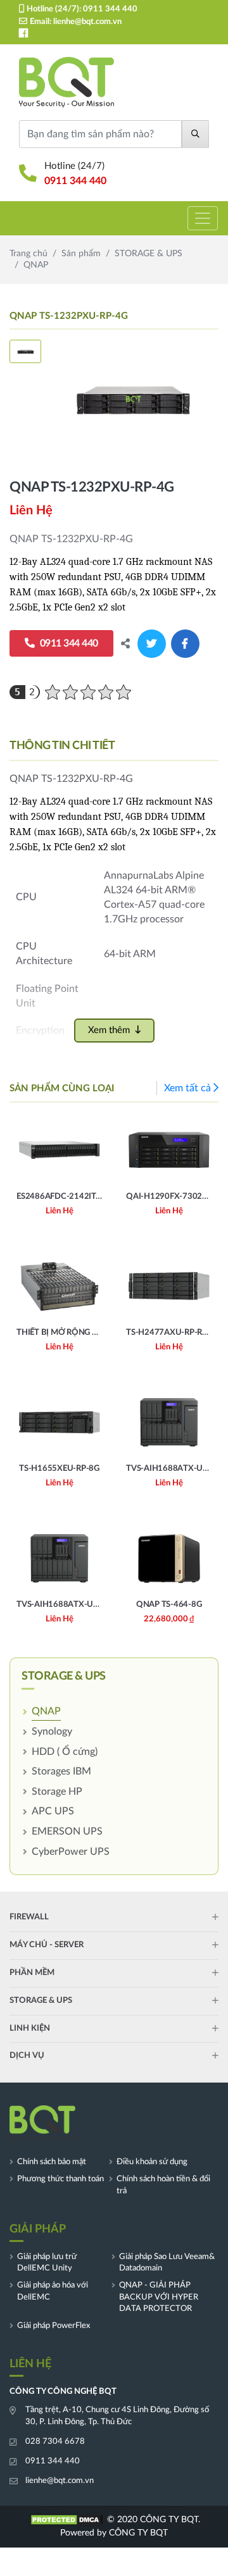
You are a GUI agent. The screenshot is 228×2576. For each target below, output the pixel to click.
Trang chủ (28, 254)
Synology (52, 1731)
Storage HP (57, 1792)
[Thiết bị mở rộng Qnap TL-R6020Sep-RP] (59, 1310)
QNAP (46, 1711)
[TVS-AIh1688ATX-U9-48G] (59, 1583)
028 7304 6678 (55, 2442)
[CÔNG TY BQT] (66, 83)
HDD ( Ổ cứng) (65, 1752)
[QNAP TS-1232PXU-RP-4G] (133, 399)
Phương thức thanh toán (60, 2179)
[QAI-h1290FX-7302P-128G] (169, 1174)
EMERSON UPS (67, 1831)
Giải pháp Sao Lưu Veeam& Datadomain (167, 2263)
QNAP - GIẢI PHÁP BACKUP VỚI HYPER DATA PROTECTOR (159, 2297)
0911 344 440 (110, 9)
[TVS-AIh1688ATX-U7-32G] (169, 1447)
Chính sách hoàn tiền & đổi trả (163, 2185)
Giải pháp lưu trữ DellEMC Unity (47, 2263)
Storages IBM (61, 1771)
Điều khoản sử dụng (152, 2162)
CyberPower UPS (71, 1852)
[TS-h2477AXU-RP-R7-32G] (169, 1310)
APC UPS (53, 1811)
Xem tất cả (187, 1088)
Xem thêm (109, 1030)
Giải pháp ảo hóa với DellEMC (53, 2291)
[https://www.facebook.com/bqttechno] (23, 33)
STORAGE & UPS (149, 254)
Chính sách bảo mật (52, 2162)
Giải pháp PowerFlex (54, 2326)
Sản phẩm (81, 254)
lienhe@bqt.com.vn (87, 22)
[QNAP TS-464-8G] (169, 1583)
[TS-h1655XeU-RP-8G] (59, 1447)
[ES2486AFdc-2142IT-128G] (59, 1174)
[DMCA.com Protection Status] (66, 2520)
